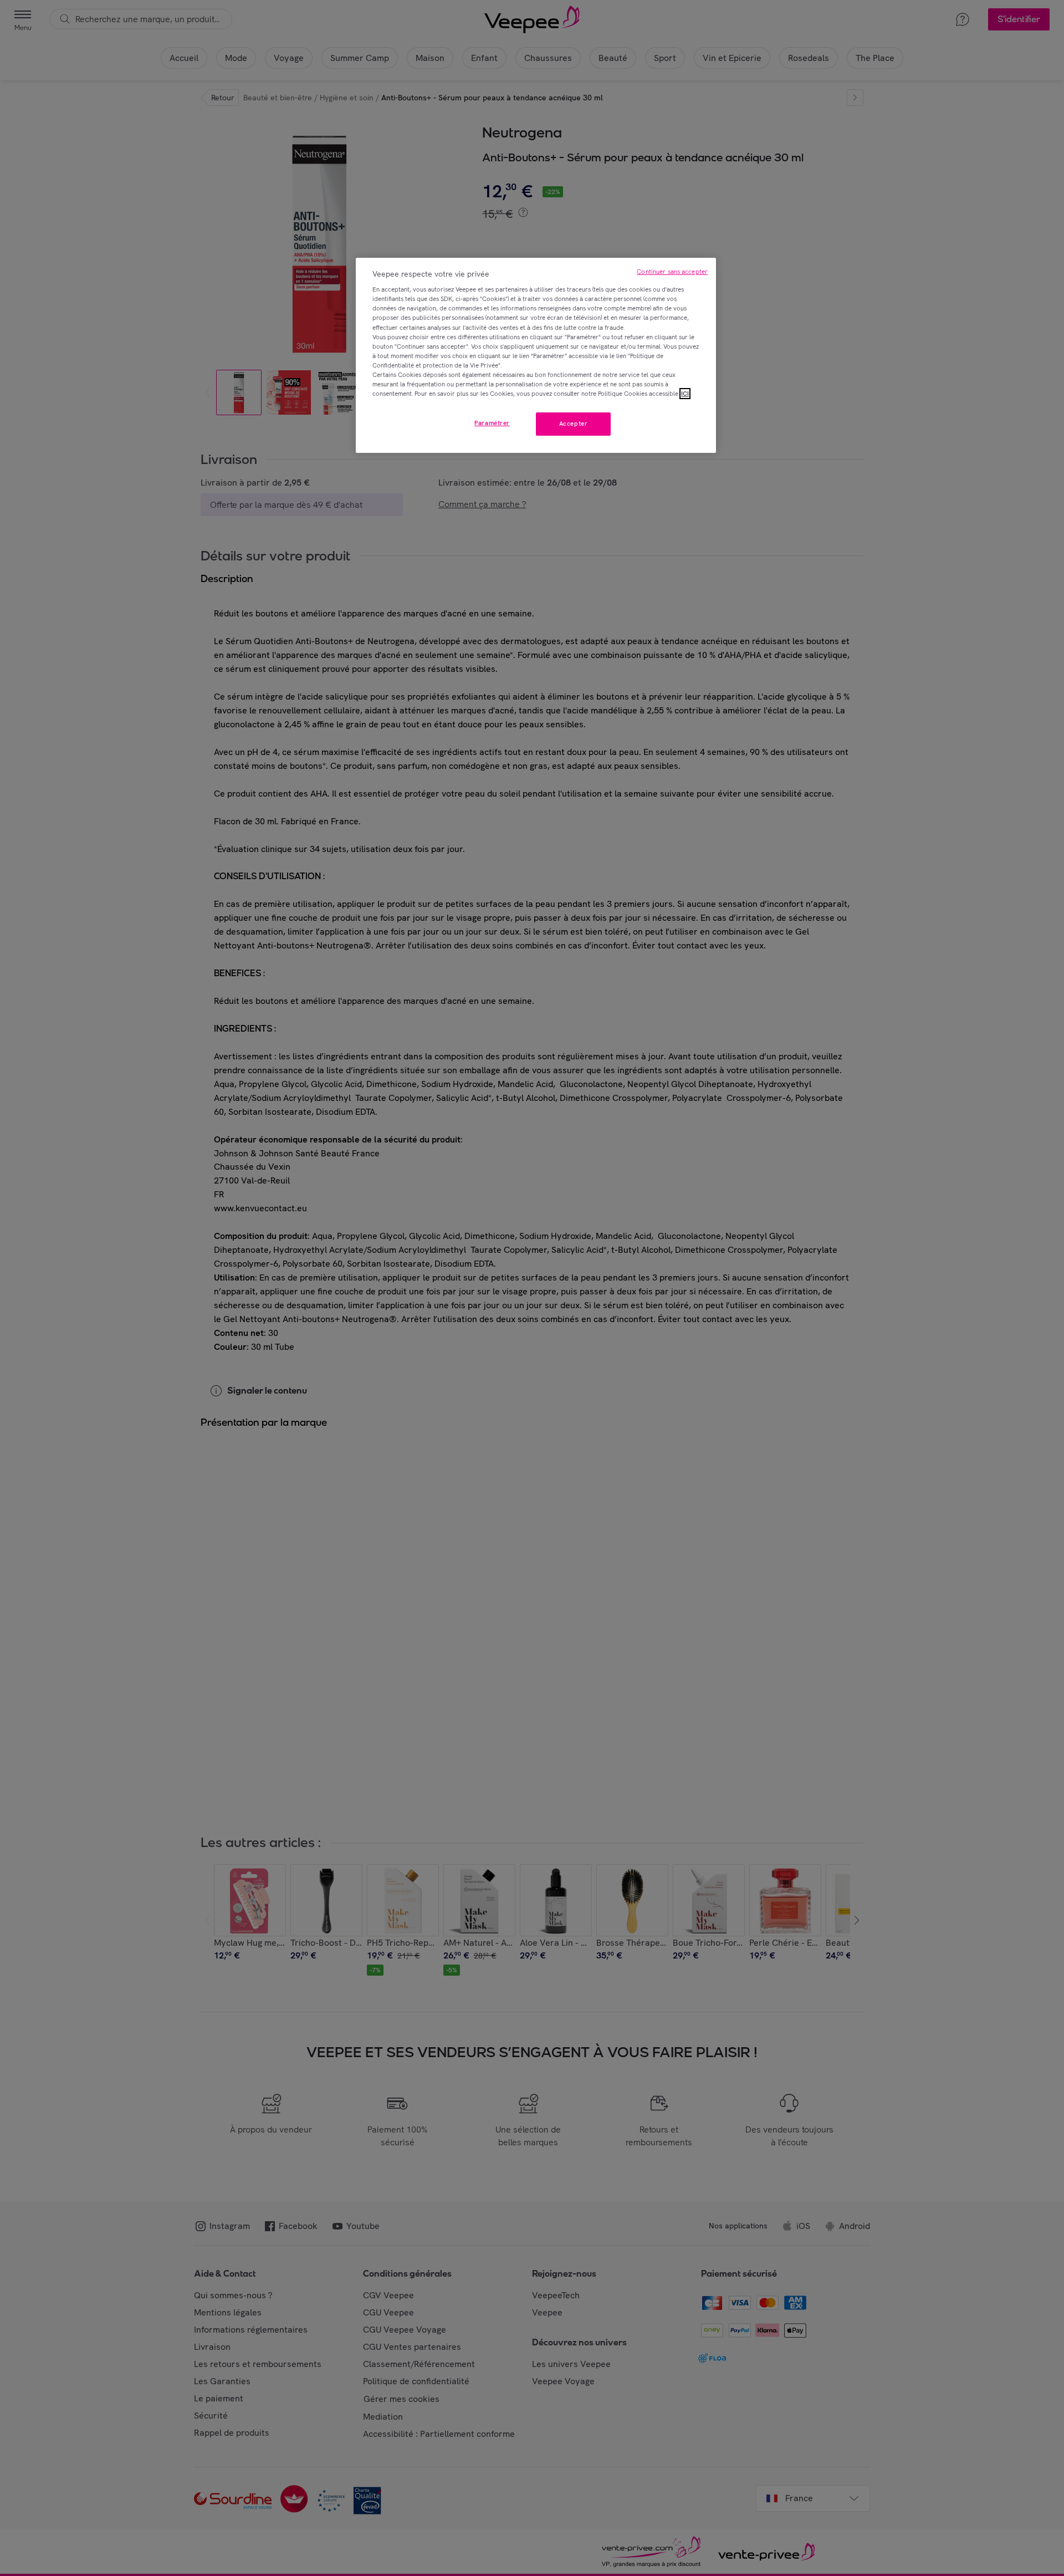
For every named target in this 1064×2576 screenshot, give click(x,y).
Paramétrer (492, 423)
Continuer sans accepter (672, 272)
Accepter (574, 424)
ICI (685, 394)
